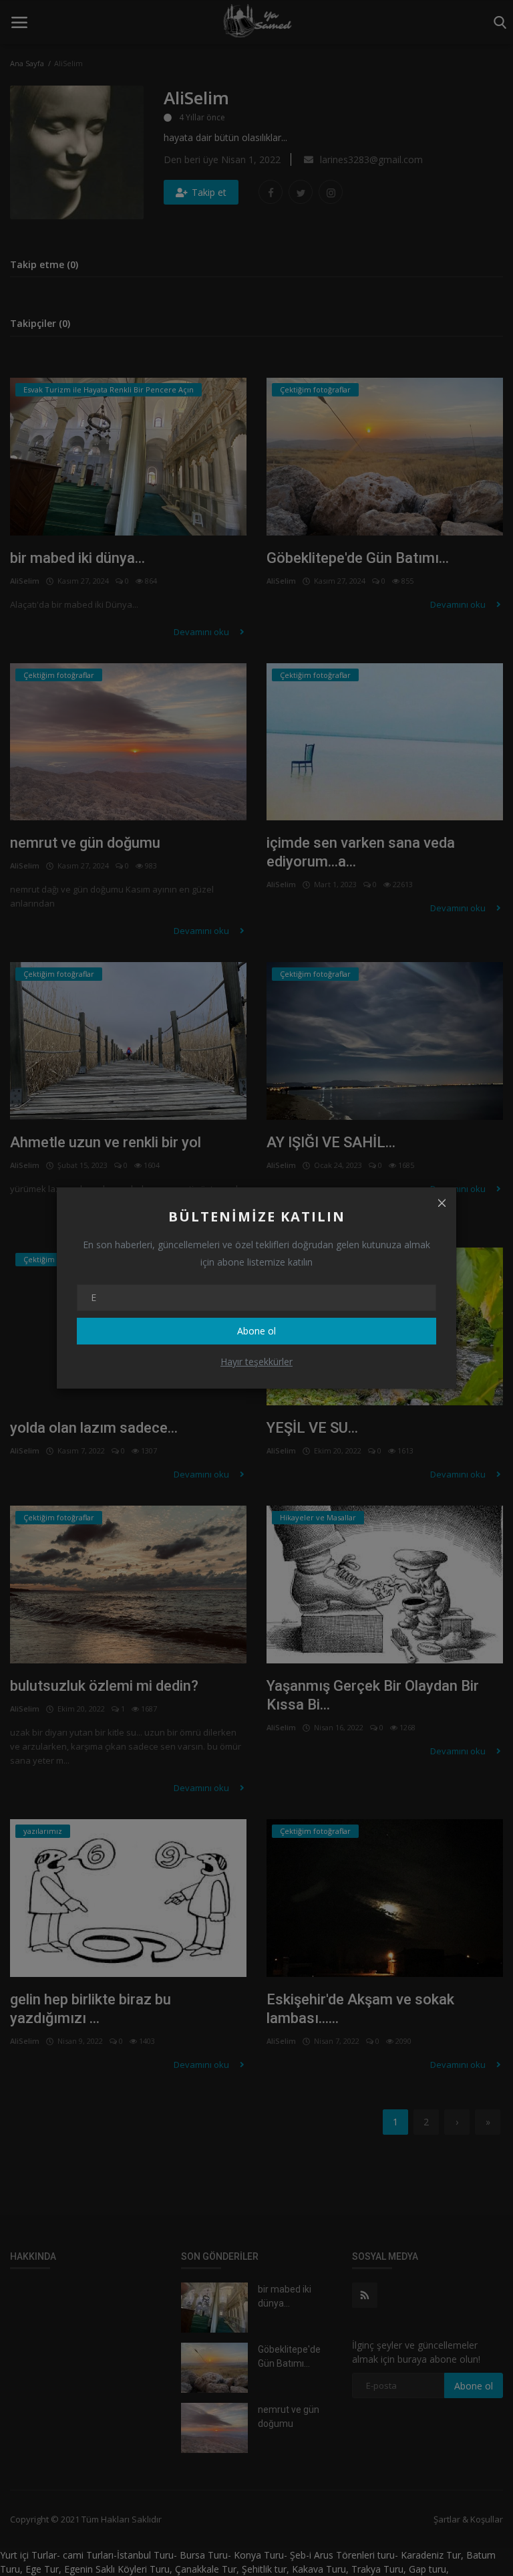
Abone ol (256, 1331)
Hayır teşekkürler (256, 1362)
